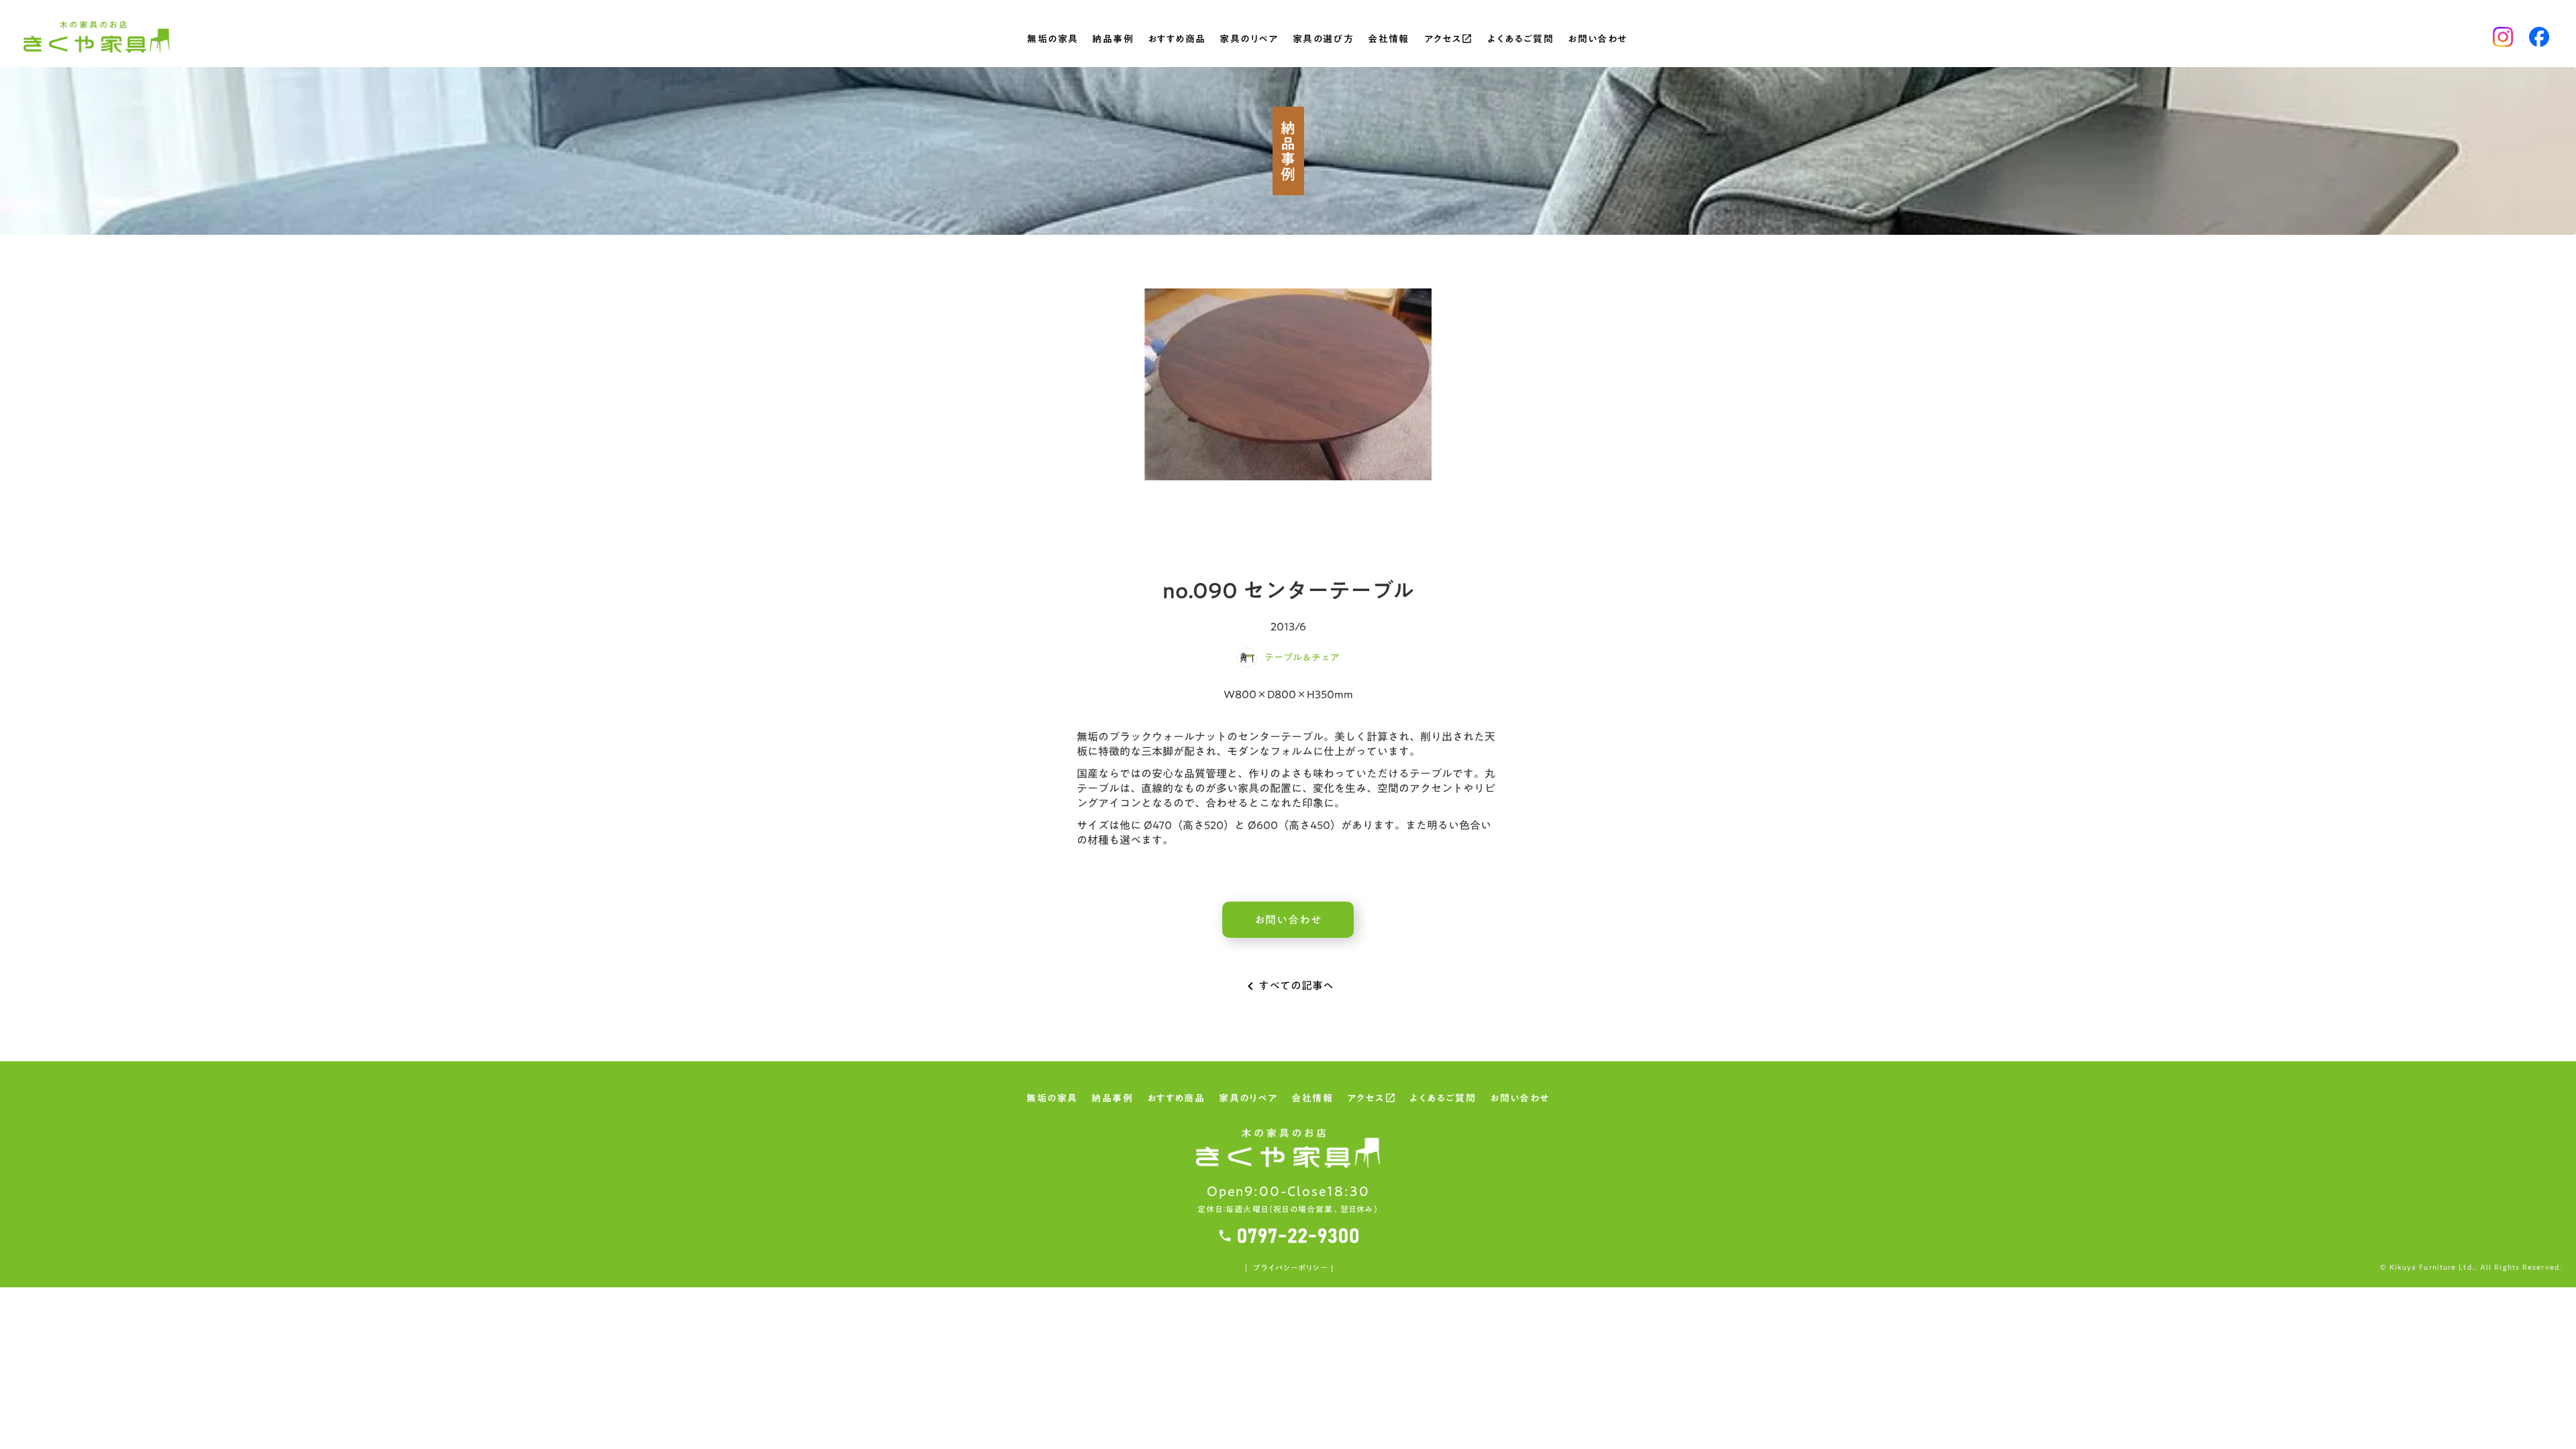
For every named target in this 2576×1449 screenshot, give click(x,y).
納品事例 (1113, 40)
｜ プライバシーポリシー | (1288, 1268)
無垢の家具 (1053, 40)
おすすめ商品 (1177, 40)
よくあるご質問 (1520, 40)
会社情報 (1389, 40)
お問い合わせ (1597, 40)
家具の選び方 (1323, 40)
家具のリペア (1249, 40)
